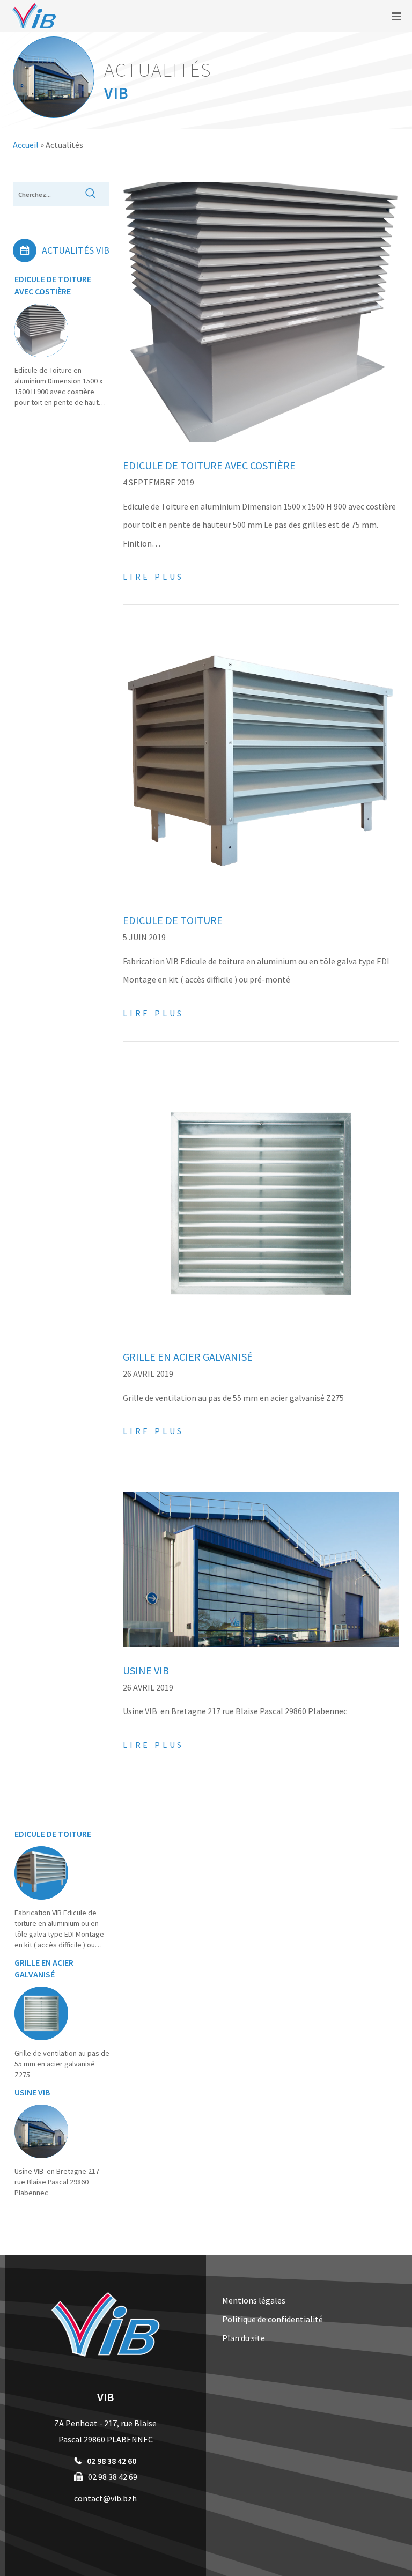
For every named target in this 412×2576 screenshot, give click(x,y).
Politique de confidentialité (273, 2319)
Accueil (26, 145)
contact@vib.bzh (105, 2498)
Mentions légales (254, 2300)
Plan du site (244, 2338)
